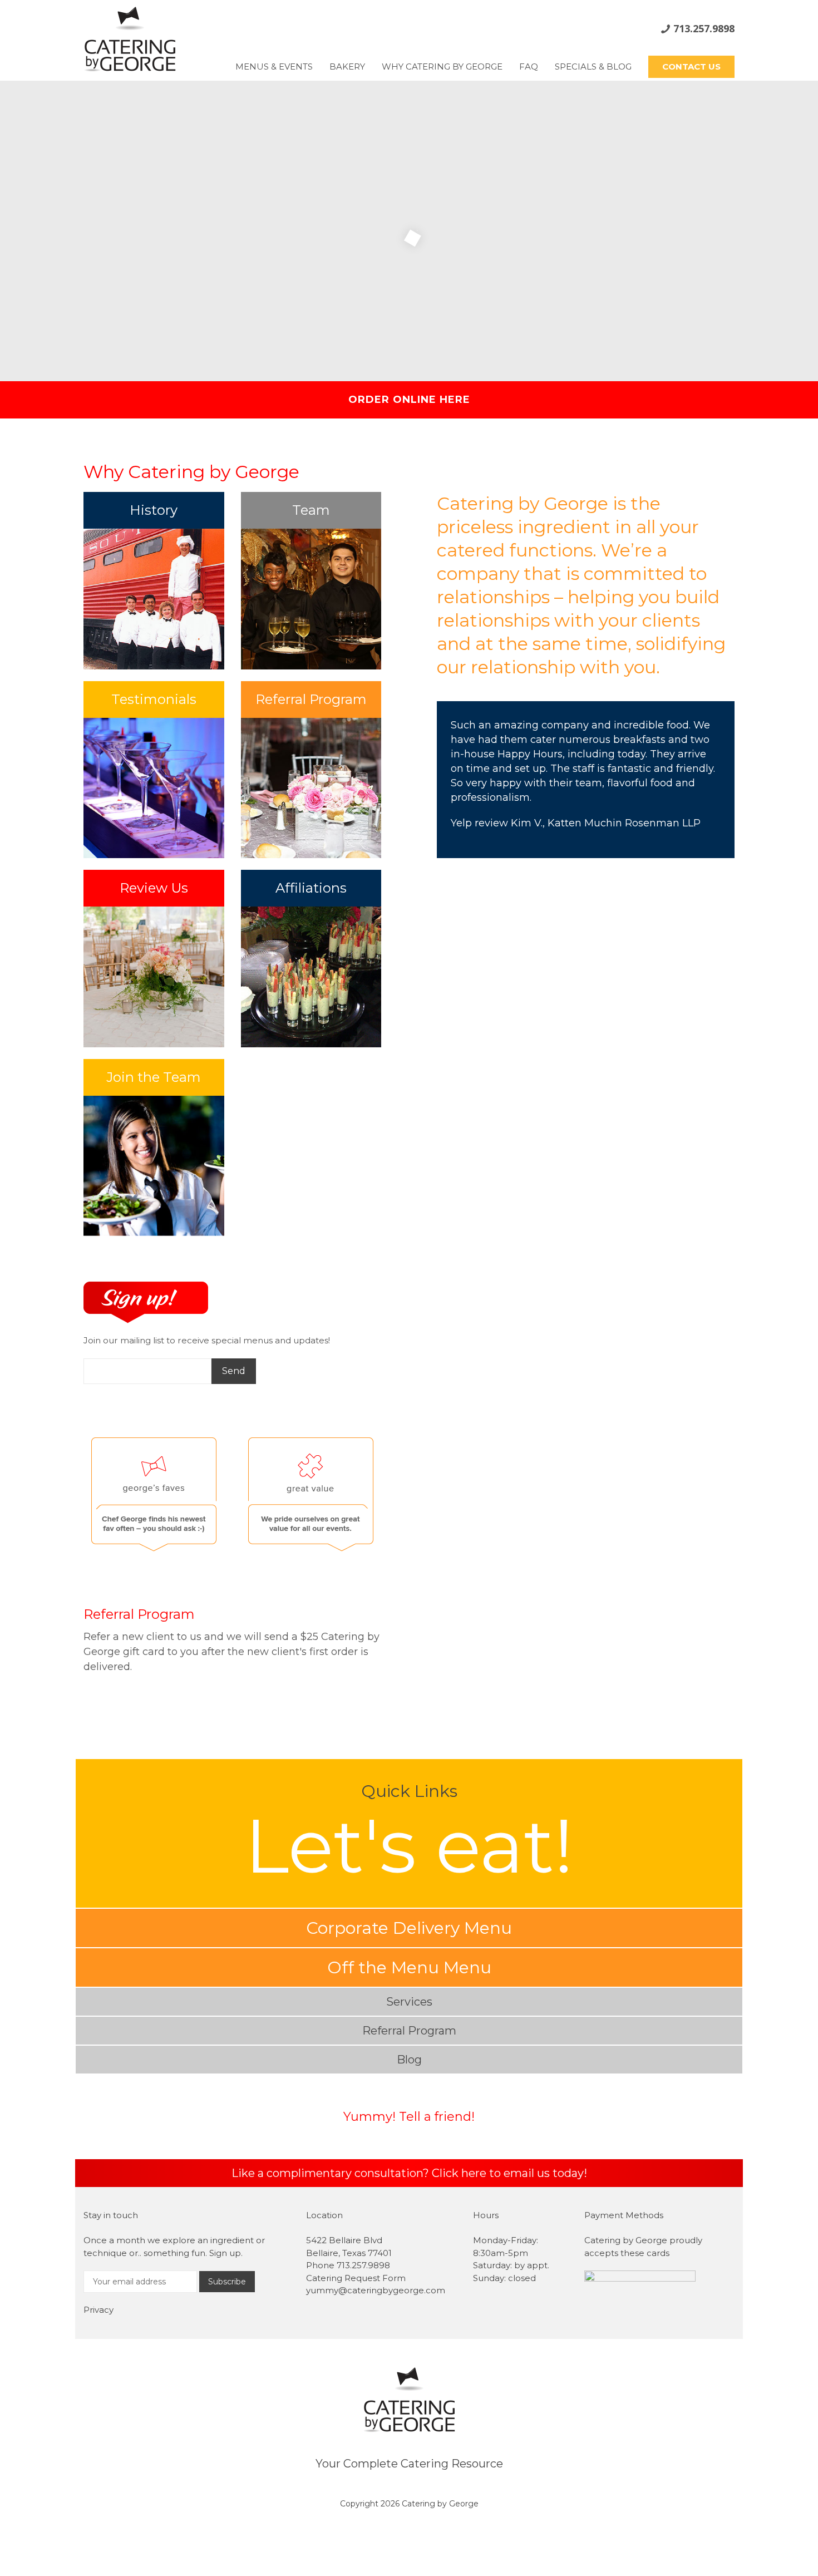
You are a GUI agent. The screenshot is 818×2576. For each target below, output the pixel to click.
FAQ (529, 67)
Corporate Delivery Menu (409, 1928)
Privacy (98, 2310)
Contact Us (691, 67)
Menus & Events (274, 67)
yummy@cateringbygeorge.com (376, 2290)
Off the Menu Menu (409, 1967)
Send (234, 1371)
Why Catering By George (442, 67)
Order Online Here (409, 400)
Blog (409, 2060)
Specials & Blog (593, 67)
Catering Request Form (356, 2278)
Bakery (347, 67)
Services (409, 2002)
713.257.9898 (704, 28)
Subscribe (227, 2282)
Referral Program (139, 1614)
